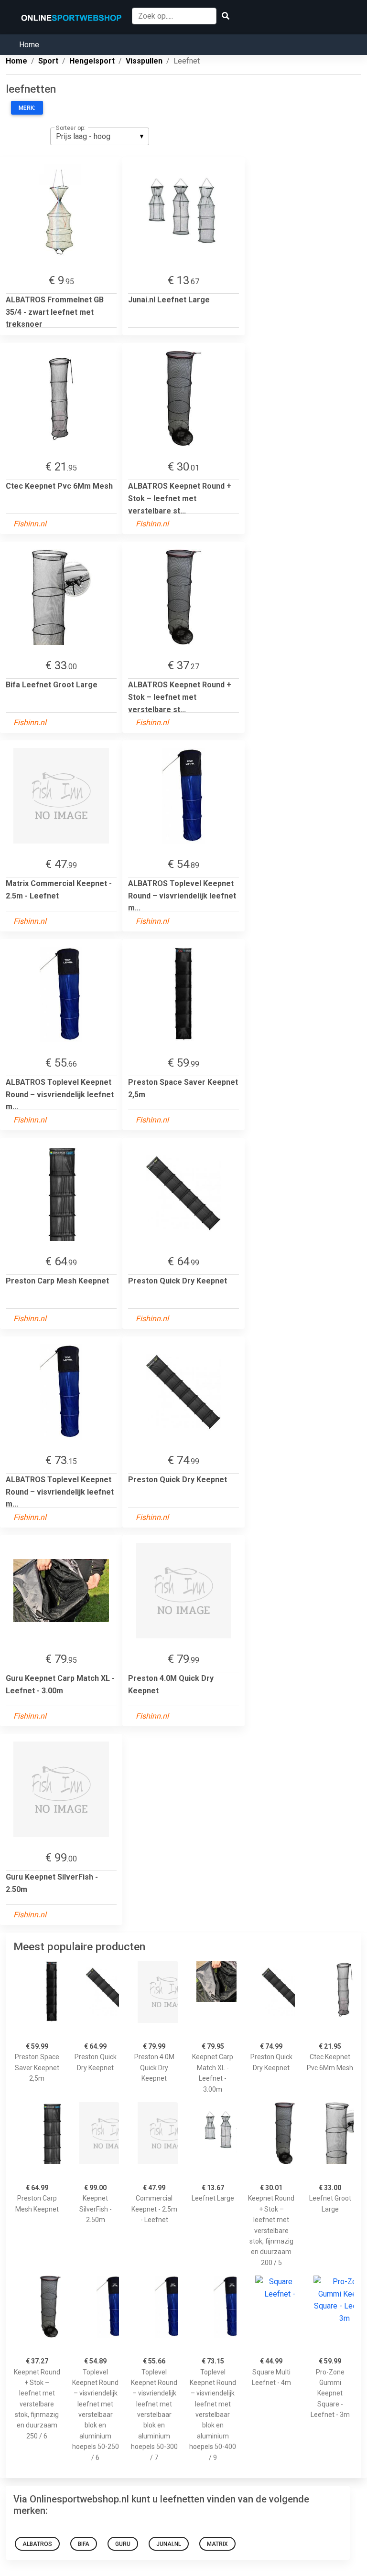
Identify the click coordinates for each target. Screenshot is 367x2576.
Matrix (217, 2544)
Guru (123, 2544)
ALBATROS (37, 2544)
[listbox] (100, 136)
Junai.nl (169, 2544)
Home (29, 45)
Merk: (27, 108)
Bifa (84, 2544)
